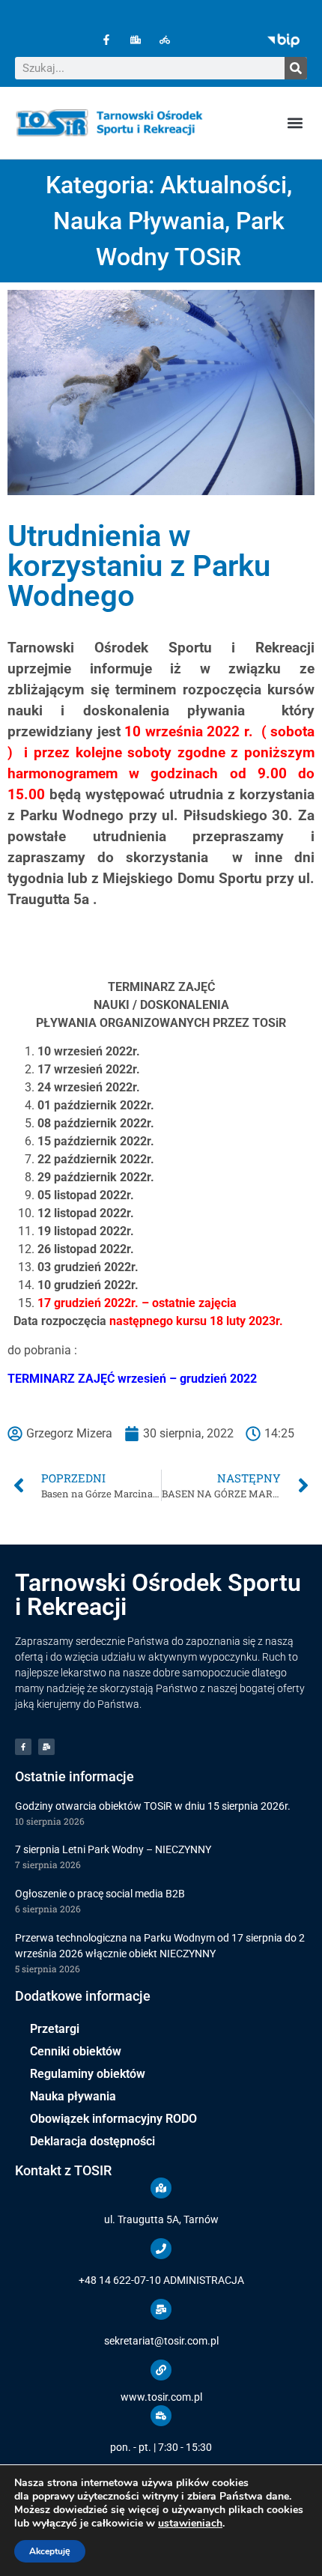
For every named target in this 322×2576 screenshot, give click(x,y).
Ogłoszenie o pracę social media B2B (100, 1894)
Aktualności (224, 185)
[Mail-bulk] (46, 1747)
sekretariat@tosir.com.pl (161, 2341)
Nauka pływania (73, 2096)
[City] (135, 39)
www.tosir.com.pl (161, 2397)
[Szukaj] (296, 68)
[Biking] (164, 39)
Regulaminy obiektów (88, 2074)
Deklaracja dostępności (92, 2141)
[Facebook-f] (106, 39)
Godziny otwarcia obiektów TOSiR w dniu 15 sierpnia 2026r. (153, 1806)
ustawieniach (190, 2524)
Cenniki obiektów (76, 2051)
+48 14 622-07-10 (120, 2280)
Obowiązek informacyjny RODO (113, 2119)
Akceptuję (50, 2551)
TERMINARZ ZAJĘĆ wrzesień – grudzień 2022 (132, 1379)
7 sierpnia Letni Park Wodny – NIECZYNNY (113, 1849)
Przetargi (55, 2029)
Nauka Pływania (139, 221)
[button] (295, 123)
